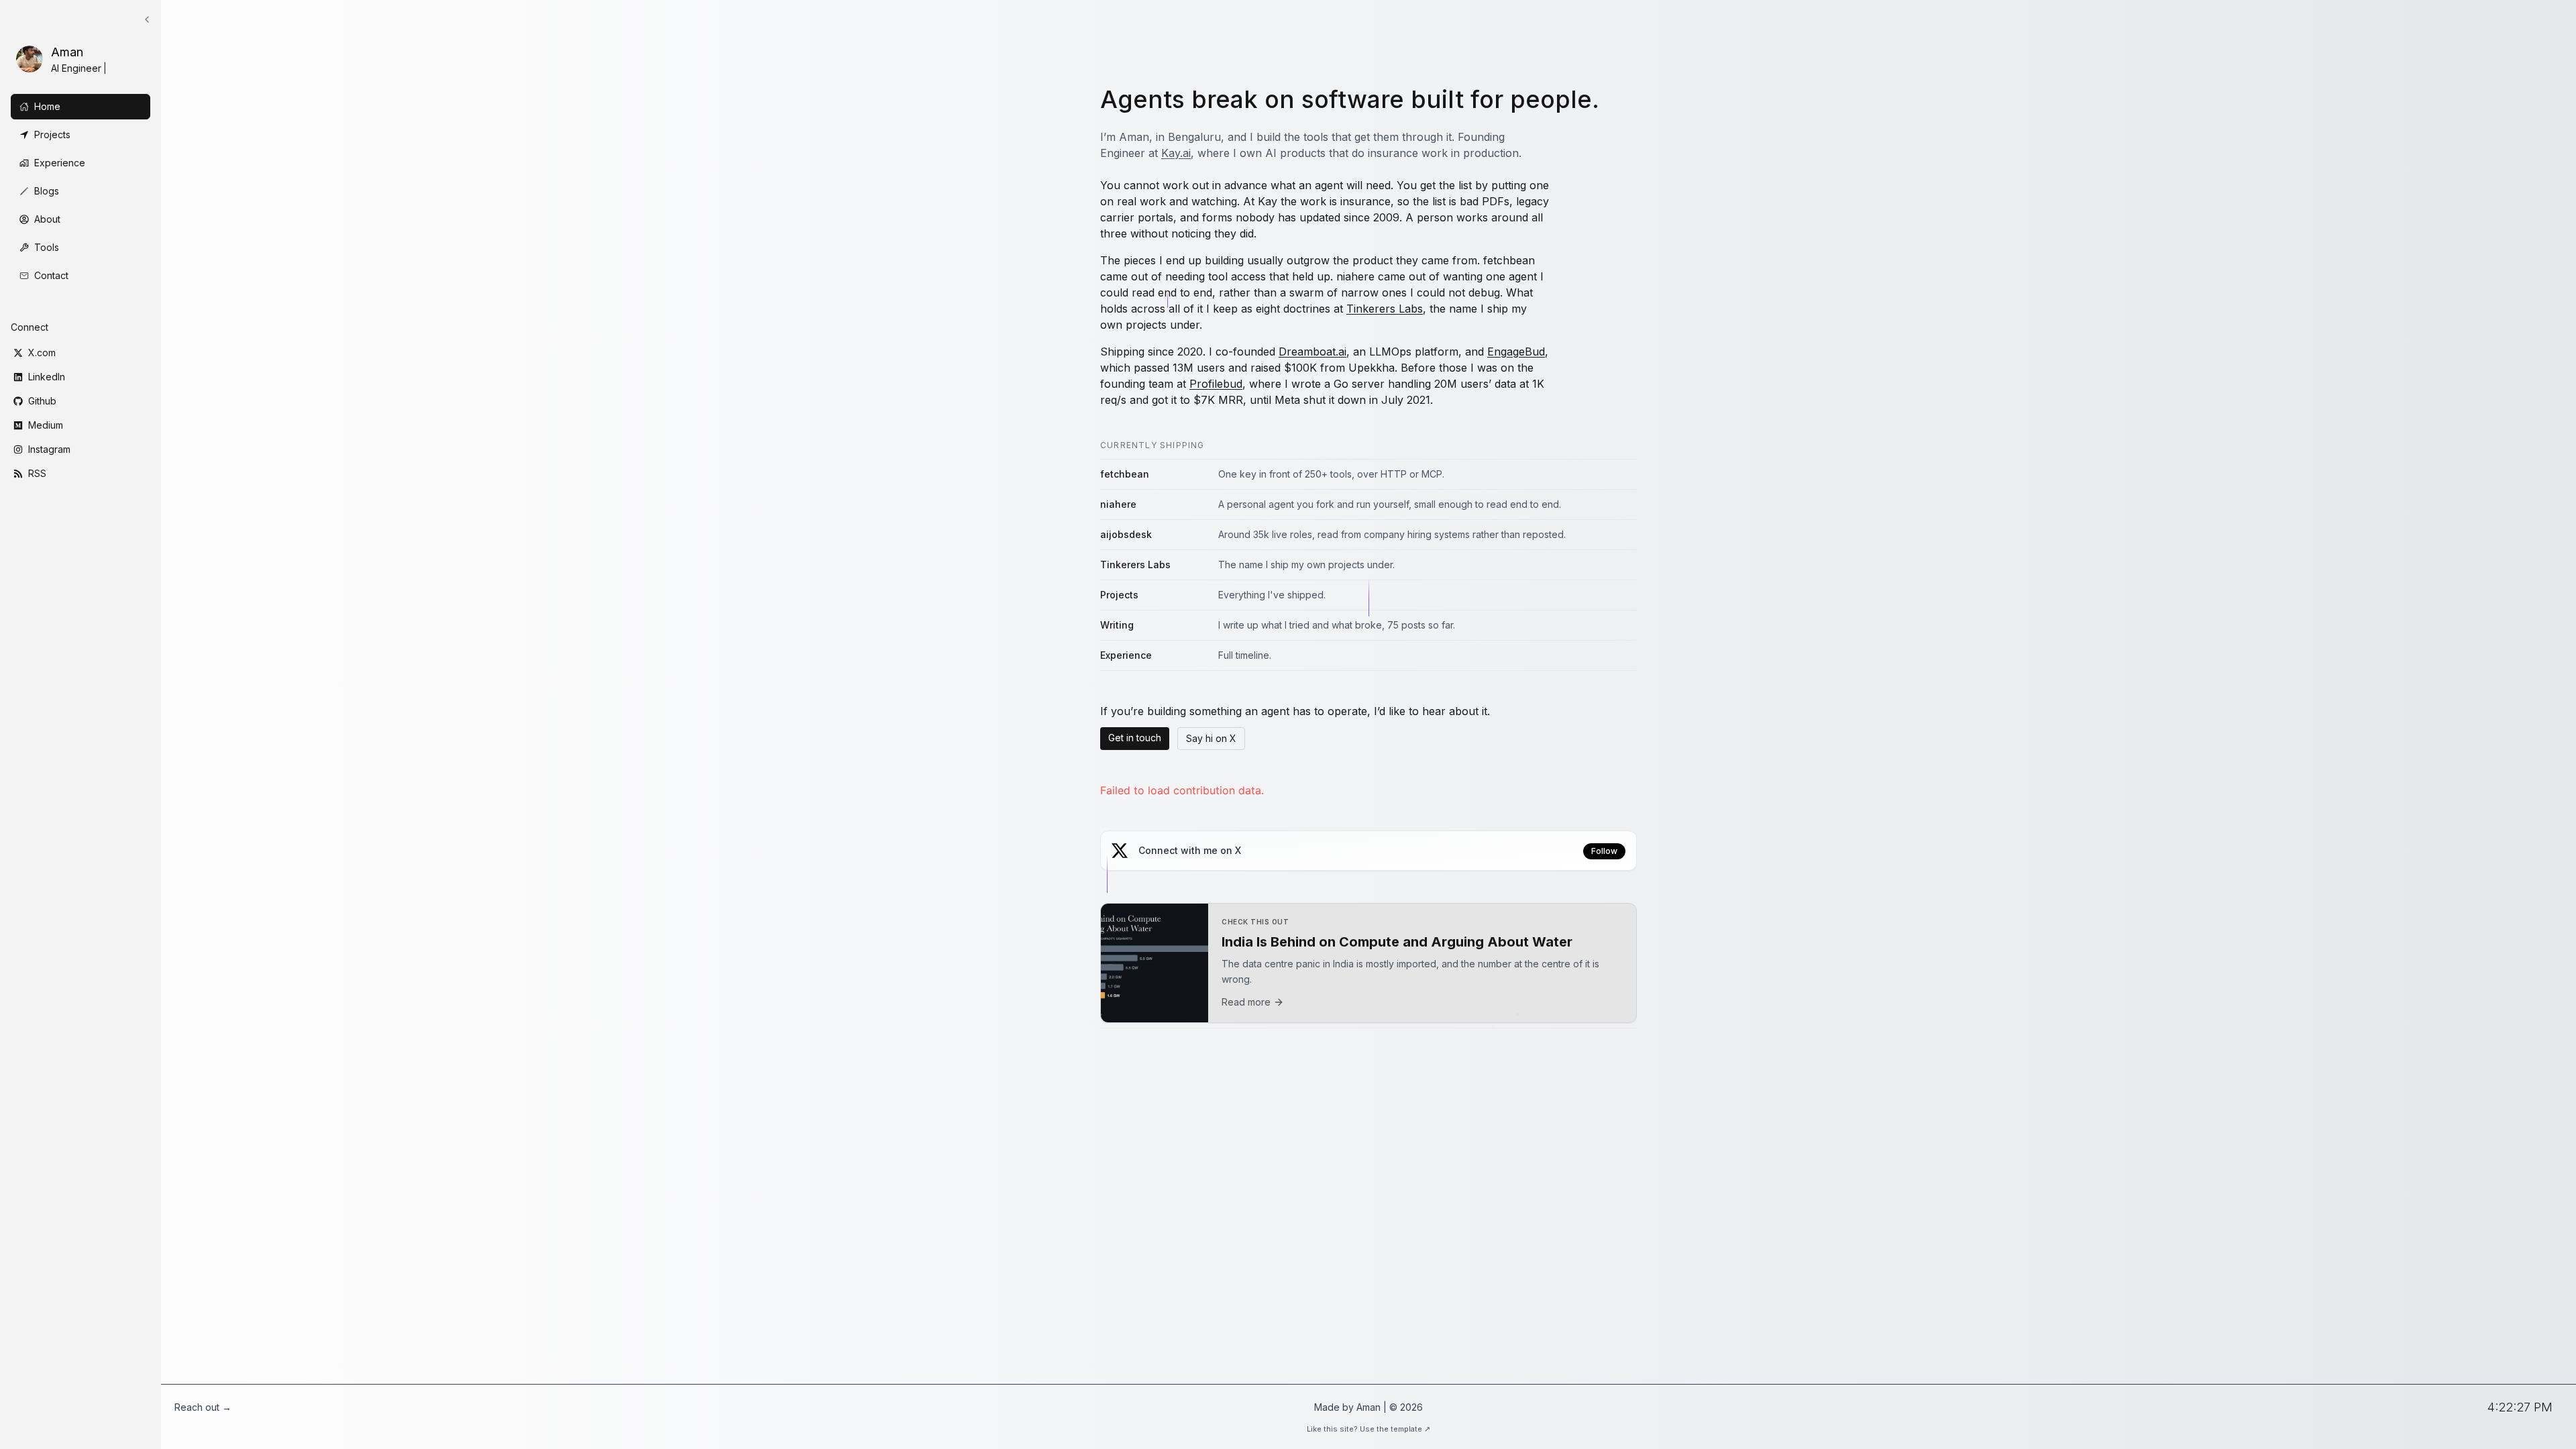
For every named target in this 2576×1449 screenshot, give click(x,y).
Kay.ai (1176, 153)
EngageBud (1516, 352)
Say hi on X (1211, 738)
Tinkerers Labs (1385, 309)
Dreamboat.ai (1312, 352)
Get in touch (1135, 738)
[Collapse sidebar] (147, 19)
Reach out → (203, 1407)
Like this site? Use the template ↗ (1368, 1429)
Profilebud (1216, 384)
